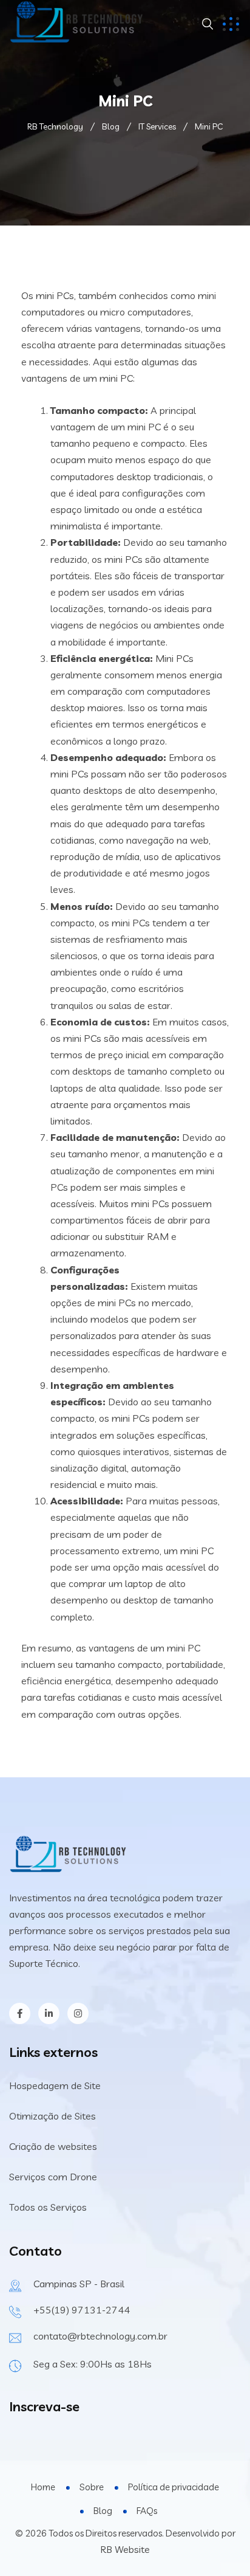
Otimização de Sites (52, 2116)
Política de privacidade (174, 2487)
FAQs (147, 2511)
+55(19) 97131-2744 (82, 2310)
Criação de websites (53, 2146)
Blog (103, 2511)
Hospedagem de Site (55, 2085)
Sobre (92, 2487)
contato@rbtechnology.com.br (100, 2336)
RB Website (125, 2549)
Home (43, 2487)
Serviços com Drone (53, 2177)
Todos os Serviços (48, 2207)
